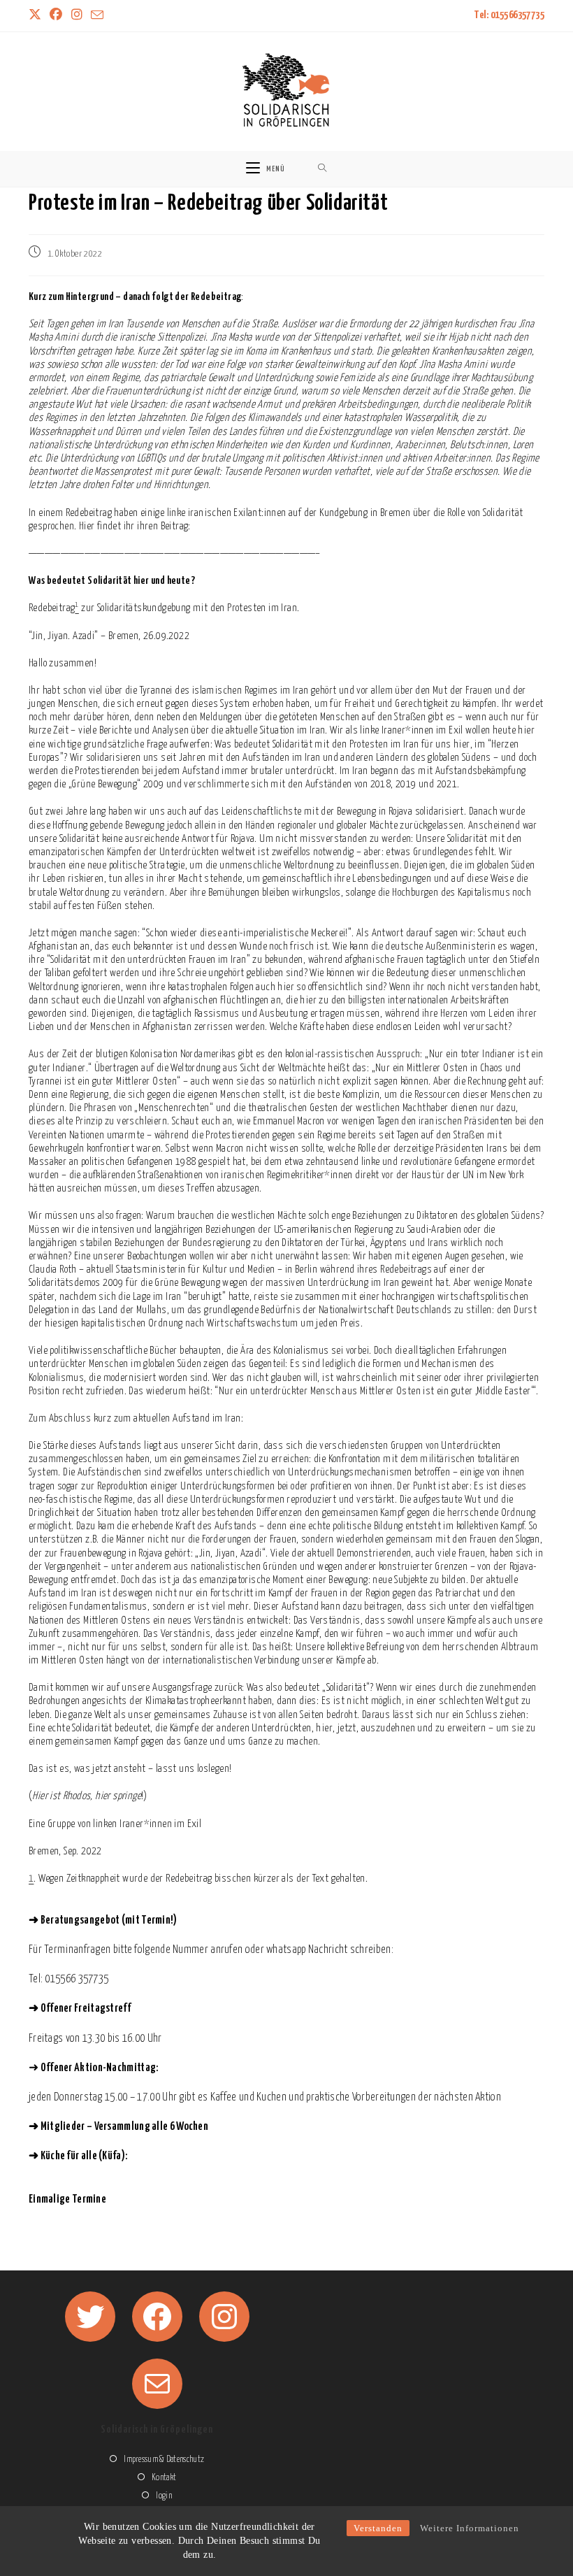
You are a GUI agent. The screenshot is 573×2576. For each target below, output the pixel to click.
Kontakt (164, 2478)
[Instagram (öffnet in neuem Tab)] (77, 16)
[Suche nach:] (322, 169)
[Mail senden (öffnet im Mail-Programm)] (97, 16)
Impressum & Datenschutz (164, 2460)
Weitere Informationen (470, 2528)
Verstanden (378, 2528)
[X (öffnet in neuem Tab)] (37, 16)
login (164, 2496)
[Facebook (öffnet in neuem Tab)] (56, 16)
